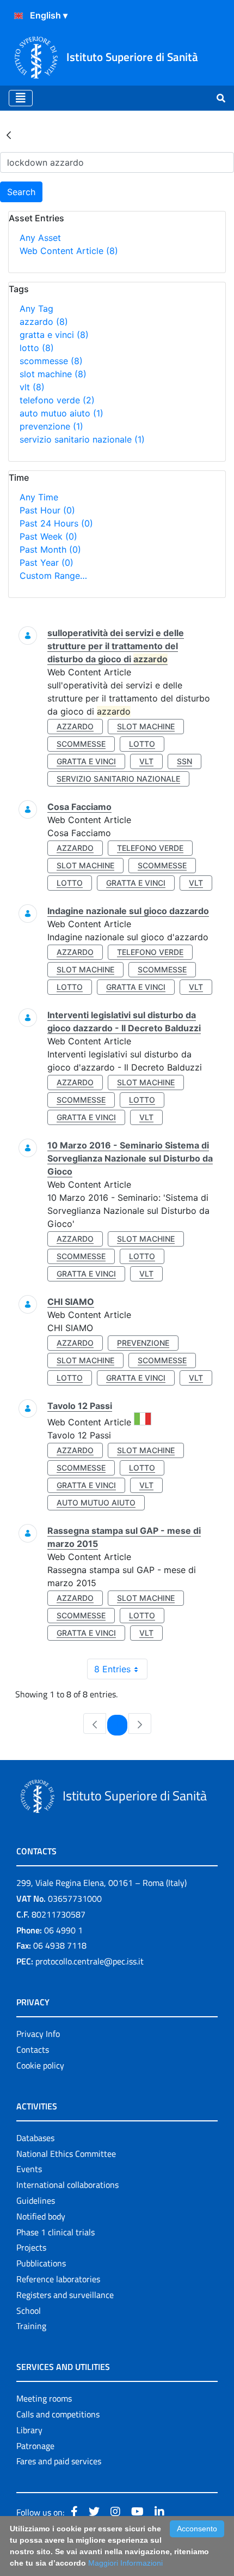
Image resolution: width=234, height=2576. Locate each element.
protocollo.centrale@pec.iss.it (90, 1961)
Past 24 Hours (56, 523)
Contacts (33, 2049)
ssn (184, 761)
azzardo (44, 322)
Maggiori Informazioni (125, 2563)
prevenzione (51, 426)
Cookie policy (40, 2065)
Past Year (47, 563)
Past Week (48, 536)
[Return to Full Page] (9, 135)
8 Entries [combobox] (112, 1669)
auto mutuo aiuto (61, 413)
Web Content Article (69, 251)
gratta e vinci (54, 335)
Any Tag (36, 309)
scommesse (51, 361)
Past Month (50, 549)
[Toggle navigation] (21, 98)
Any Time (39, 497)
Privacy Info (38, 2034)
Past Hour (47, 510)
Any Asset (40, 238)
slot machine (53, 374)
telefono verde (57, 400)
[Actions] (19, 16)
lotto (37, 348)
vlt (32, 387)
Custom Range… (53, 576)
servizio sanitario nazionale (82, 439)
